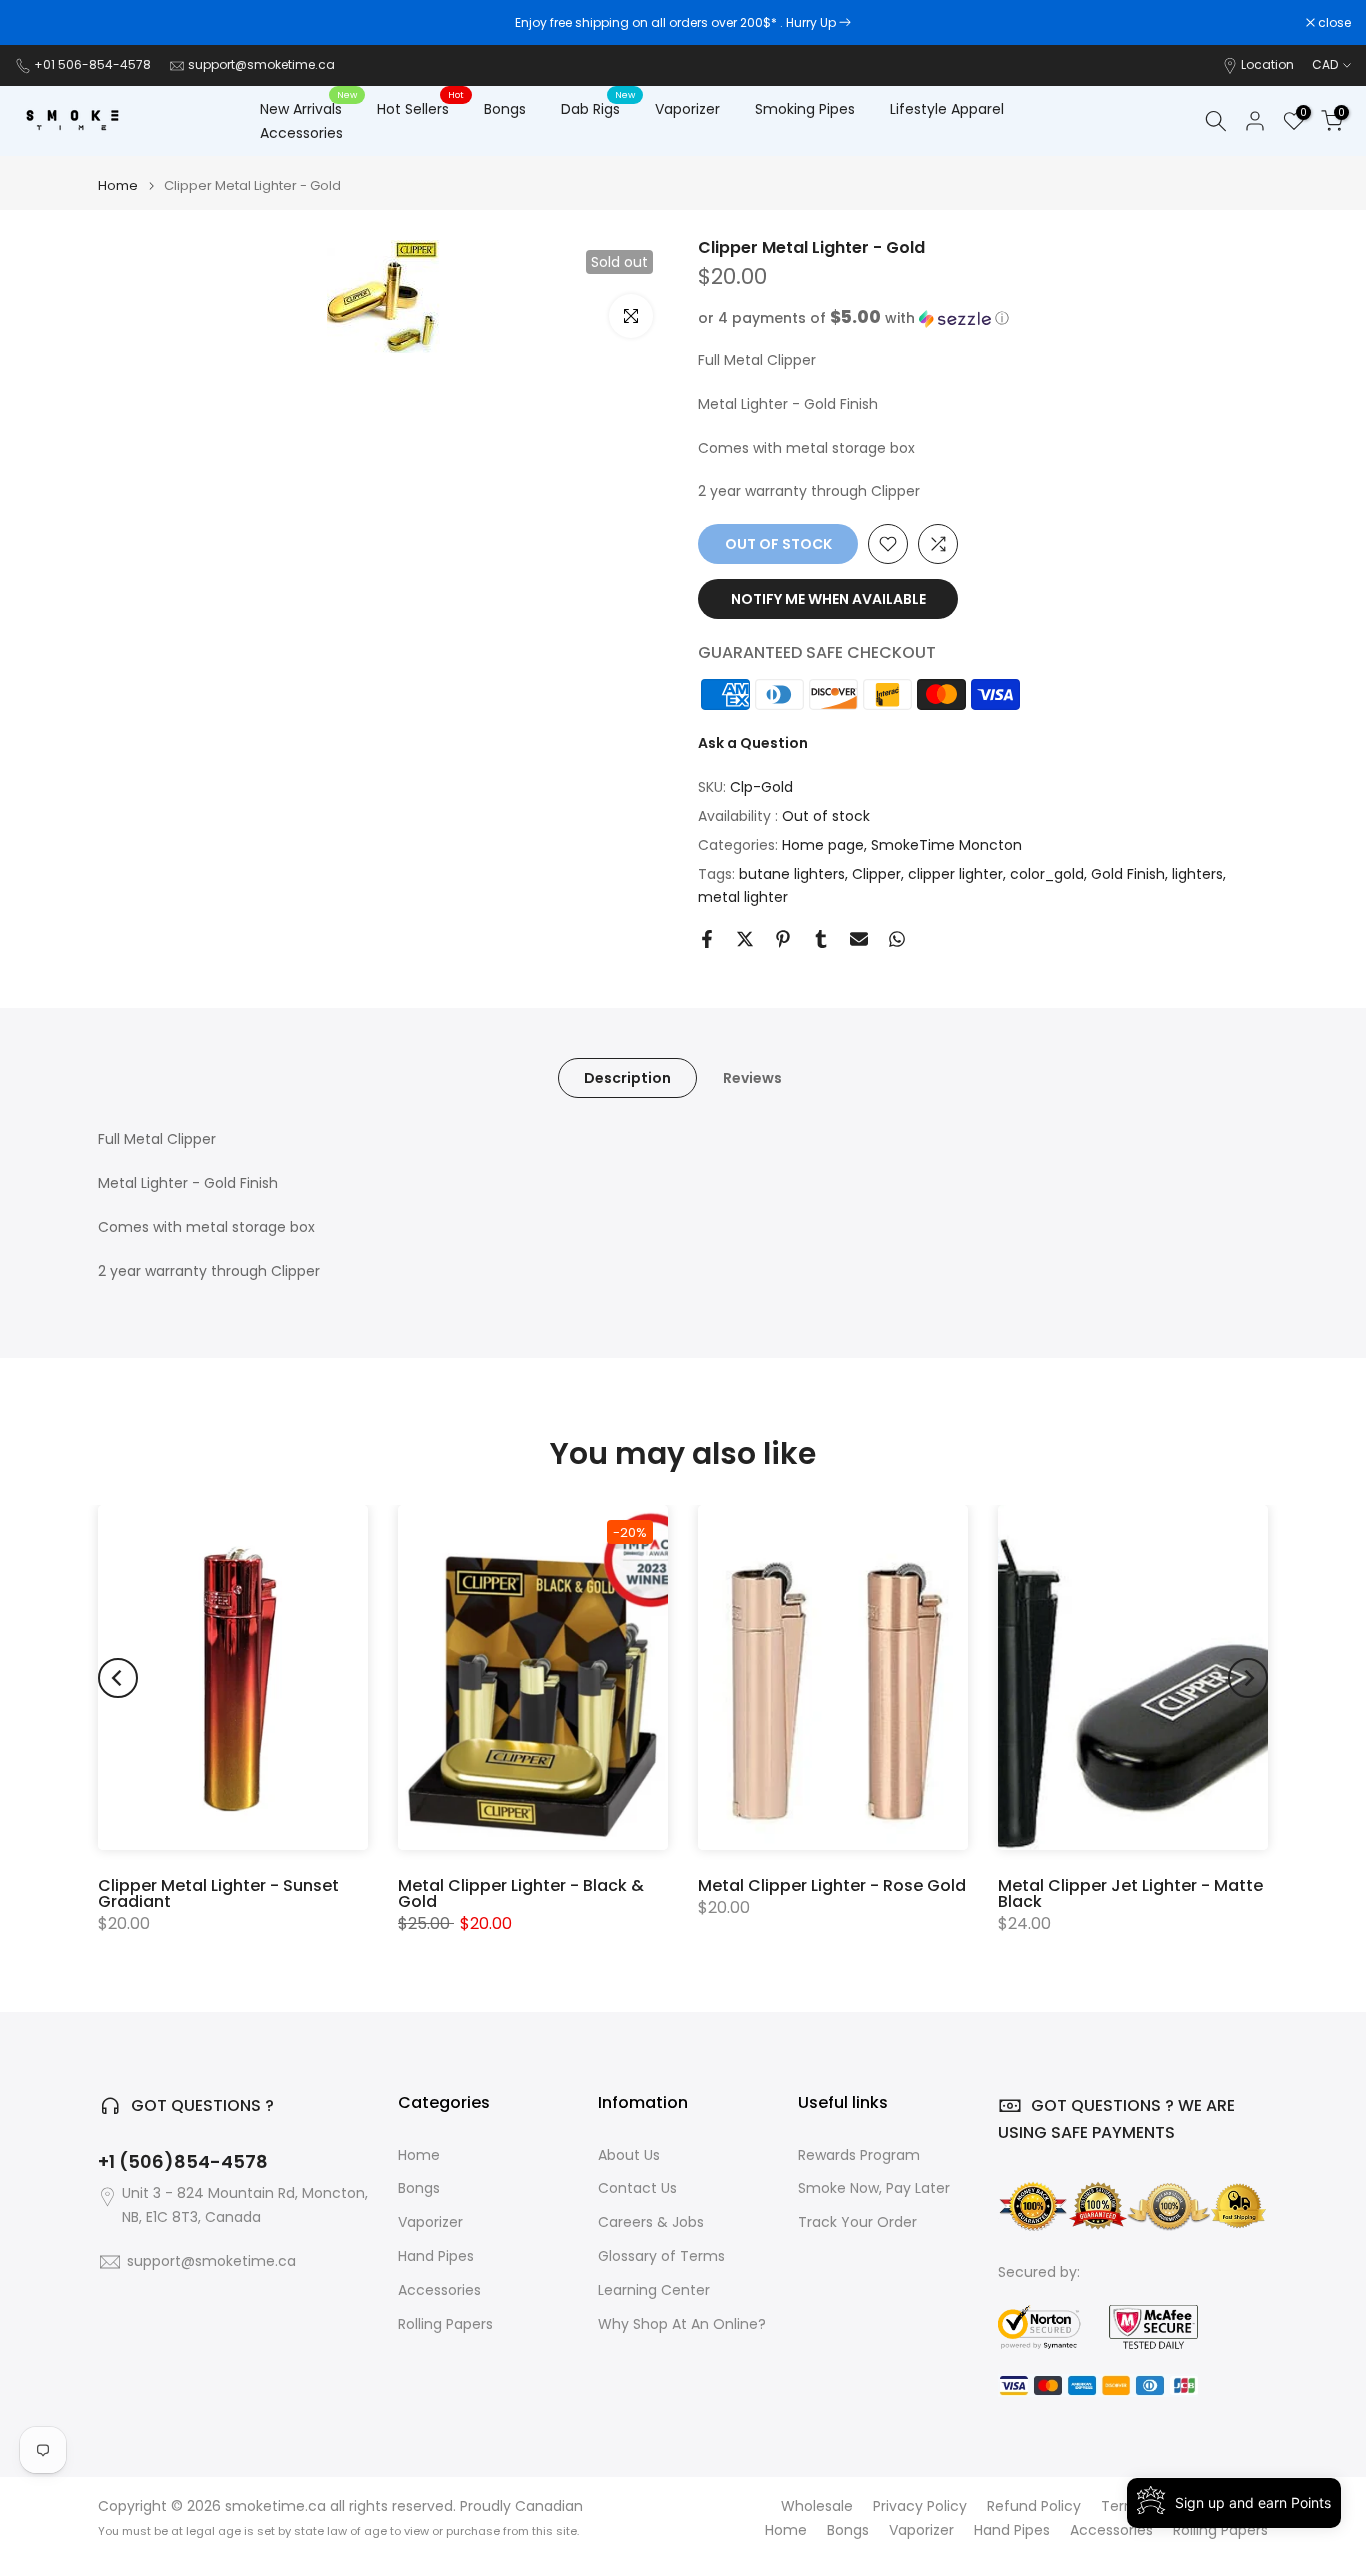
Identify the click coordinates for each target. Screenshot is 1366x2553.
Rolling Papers (445, 2324)
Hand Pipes (436, 2256)
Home (118, 185)
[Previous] (118, 1678)
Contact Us (637, 2188)
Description (627, 1078)
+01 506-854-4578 (92, 64)
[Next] (1248, 1678)
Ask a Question (753, 743)
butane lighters (792, 874)
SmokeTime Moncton (946, 845)
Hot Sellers (420, 108)
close (42, 23)
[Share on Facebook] (707, 939)
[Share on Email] (859, 939)
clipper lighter (955, 874)
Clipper (876, 874)
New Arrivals (308, 108)
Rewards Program (859, 2155)
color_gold (1047, 874)
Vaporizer (687, 109)
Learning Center (654, 2290)
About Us (629, 2155)
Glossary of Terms (661, 2256)
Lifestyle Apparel (947, 109)
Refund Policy (1034, 2506)
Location (1267, 64)
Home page (823, 845)
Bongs (505, 109)
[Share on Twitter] (745, 939)
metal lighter (743, 897)
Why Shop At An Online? (682, 2324)
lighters (1197, 874)
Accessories (301, 133)
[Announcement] (683, 23)
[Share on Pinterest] (783, 939)
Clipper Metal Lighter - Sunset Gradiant (218, 1893)
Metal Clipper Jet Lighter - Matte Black (1130, 1893)
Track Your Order (857, 2222)
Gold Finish (1128, 874)
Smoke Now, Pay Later (874, 2188)
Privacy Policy (920, 2506)
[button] (983, 318)
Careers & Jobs (651, 2222)
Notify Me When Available (828, 599)
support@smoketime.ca (261, 64)
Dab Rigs (598, 108)
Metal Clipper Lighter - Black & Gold (521, 1893)
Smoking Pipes (805, 109)
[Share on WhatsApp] (897, 939)
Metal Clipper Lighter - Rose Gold (832, 1885)
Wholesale (817, 2506)
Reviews (752, 1078)
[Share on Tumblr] (821, 939)
